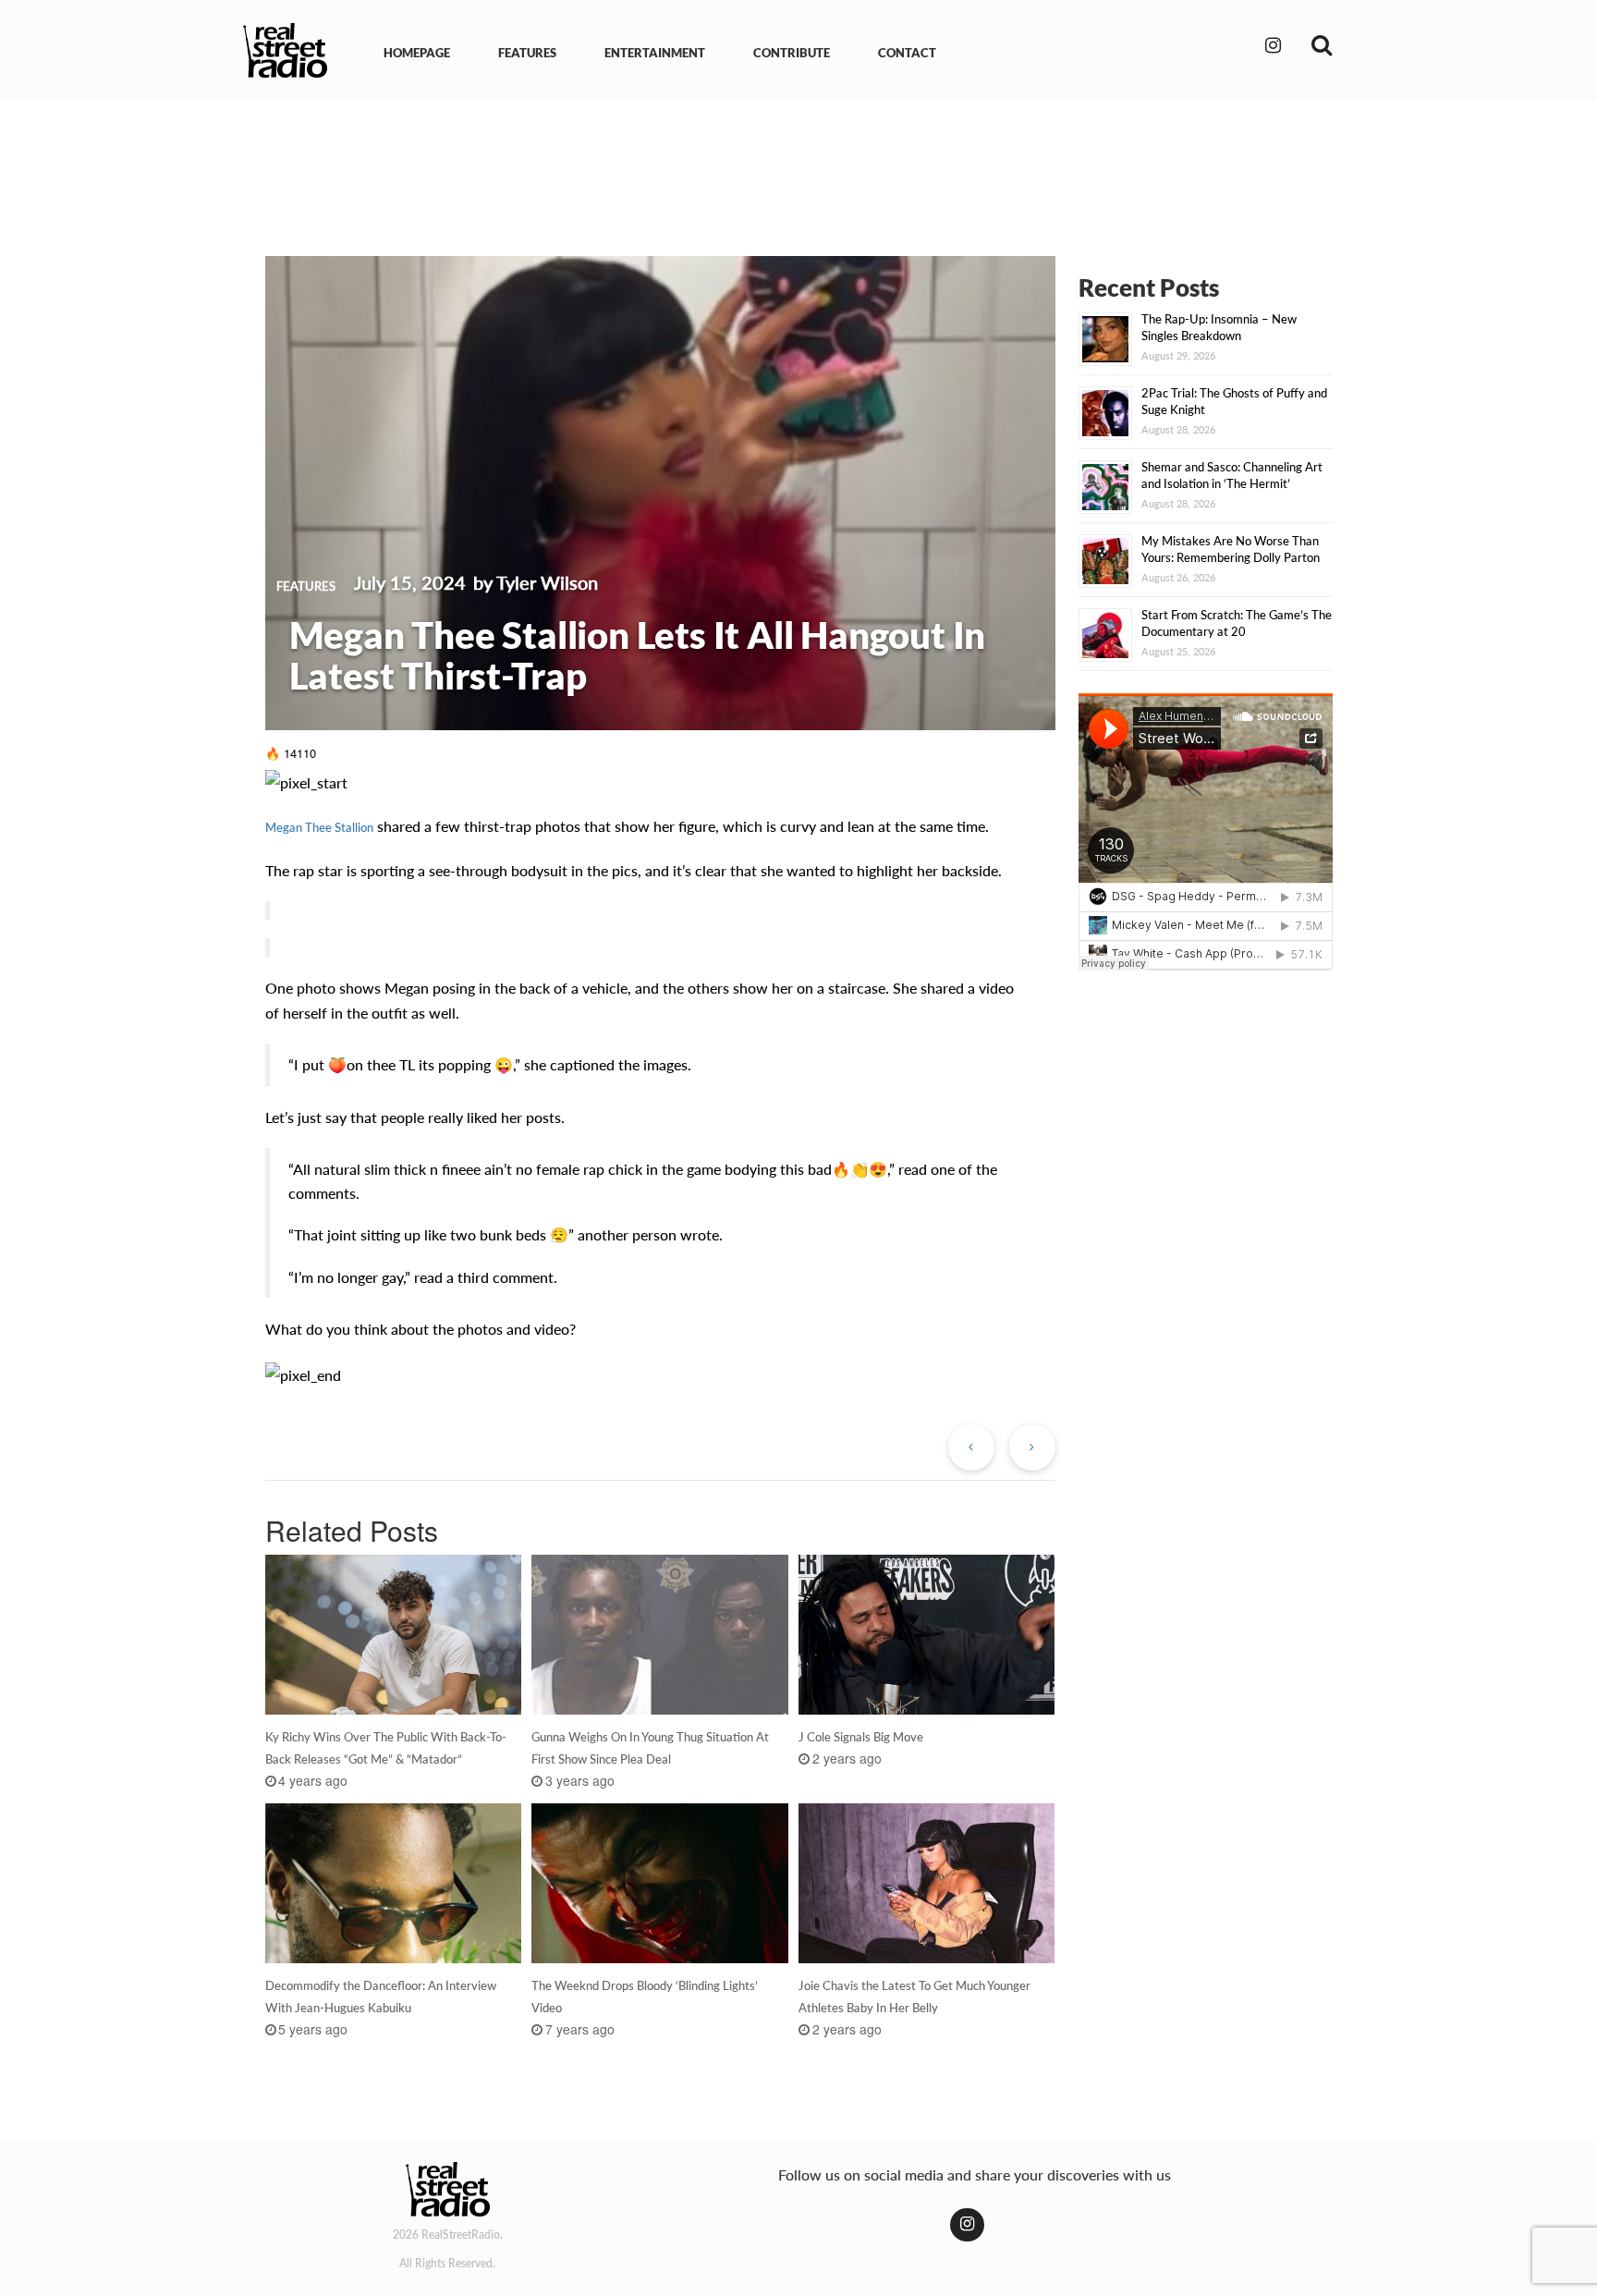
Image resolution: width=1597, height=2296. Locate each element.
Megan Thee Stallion (319, 827)
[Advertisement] (798, 165)
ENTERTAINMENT (655, 53)
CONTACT (907, 53)
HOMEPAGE (417, 53)
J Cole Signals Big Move (861, 1737)
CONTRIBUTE (792, 53)
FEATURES (527, 53)
